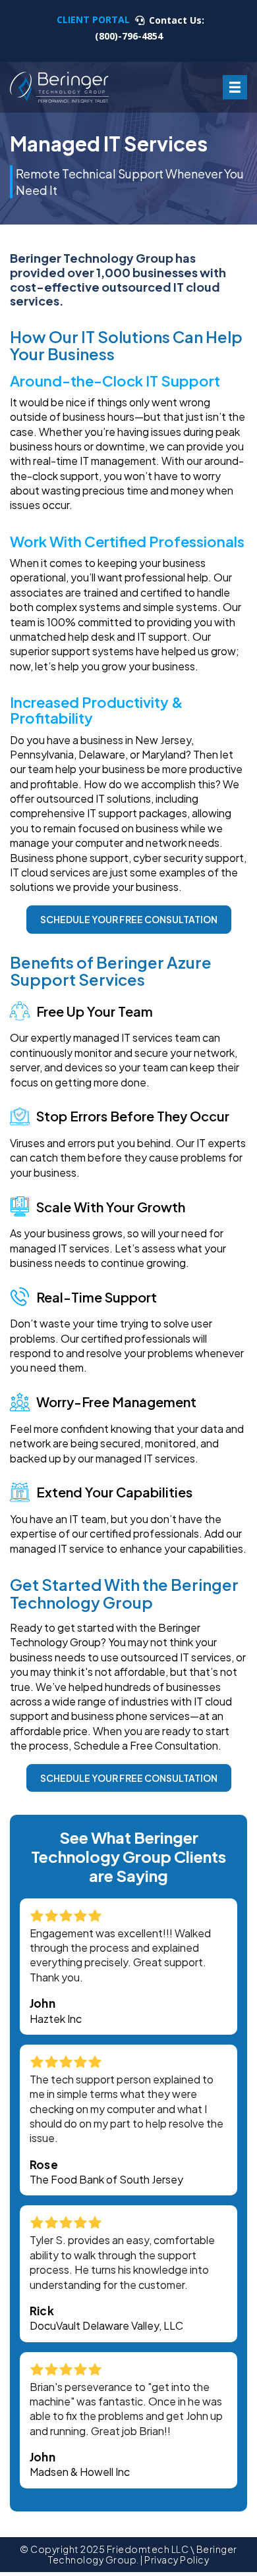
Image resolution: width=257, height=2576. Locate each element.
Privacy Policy (177, 2560)
